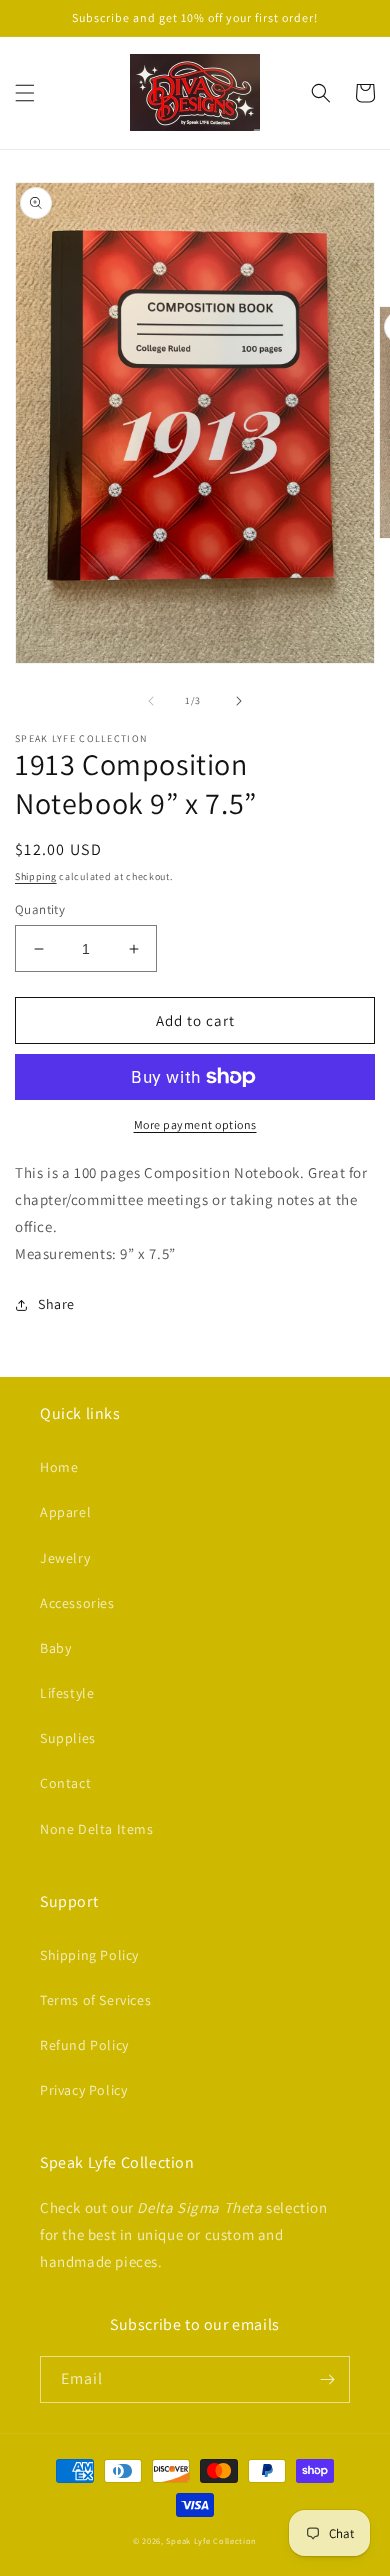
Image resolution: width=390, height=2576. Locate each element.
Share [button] (56, 1304)
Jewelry (65, 1558)
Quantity (40, 909)
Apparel (65, 1512)
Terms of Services (95, 2000)
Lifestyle (67, 1693)
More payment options (195, 1124)
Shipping (36, 876)
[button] (25, 93)
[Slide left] (151, 701)
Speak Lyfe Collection (211, 2540)
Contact (65, 1783)
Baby (55, 1648)
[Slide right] (239, 701)
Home (59, 1467)
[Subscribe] (327, 2379)
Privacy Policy (83, 2090)
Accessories (77, 1603)
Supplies (68, 1738)
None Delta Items (97, 1829)
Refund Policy (84, 2045)
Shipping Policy (89, 1955)
